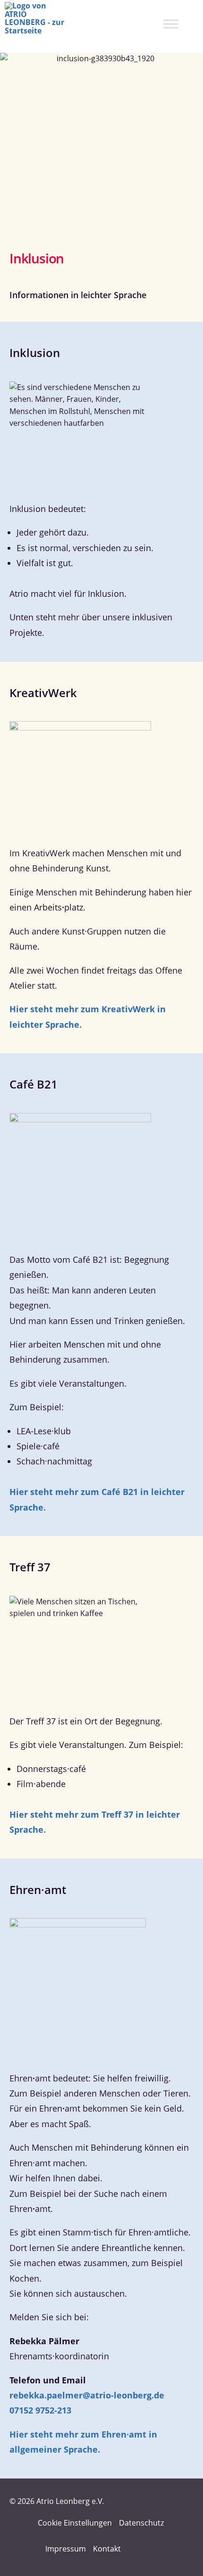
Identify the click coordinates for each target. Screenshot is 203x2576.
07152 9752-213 (40, 2410)
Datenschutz (141, 2523)
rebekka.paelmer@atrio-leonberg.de (87, 2395)
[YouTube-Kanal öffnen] (156, 2549)
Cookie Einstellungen (75, 2523)
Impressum (66, 2549)
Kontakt (107, 2549)
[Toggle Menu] (171, 24)
